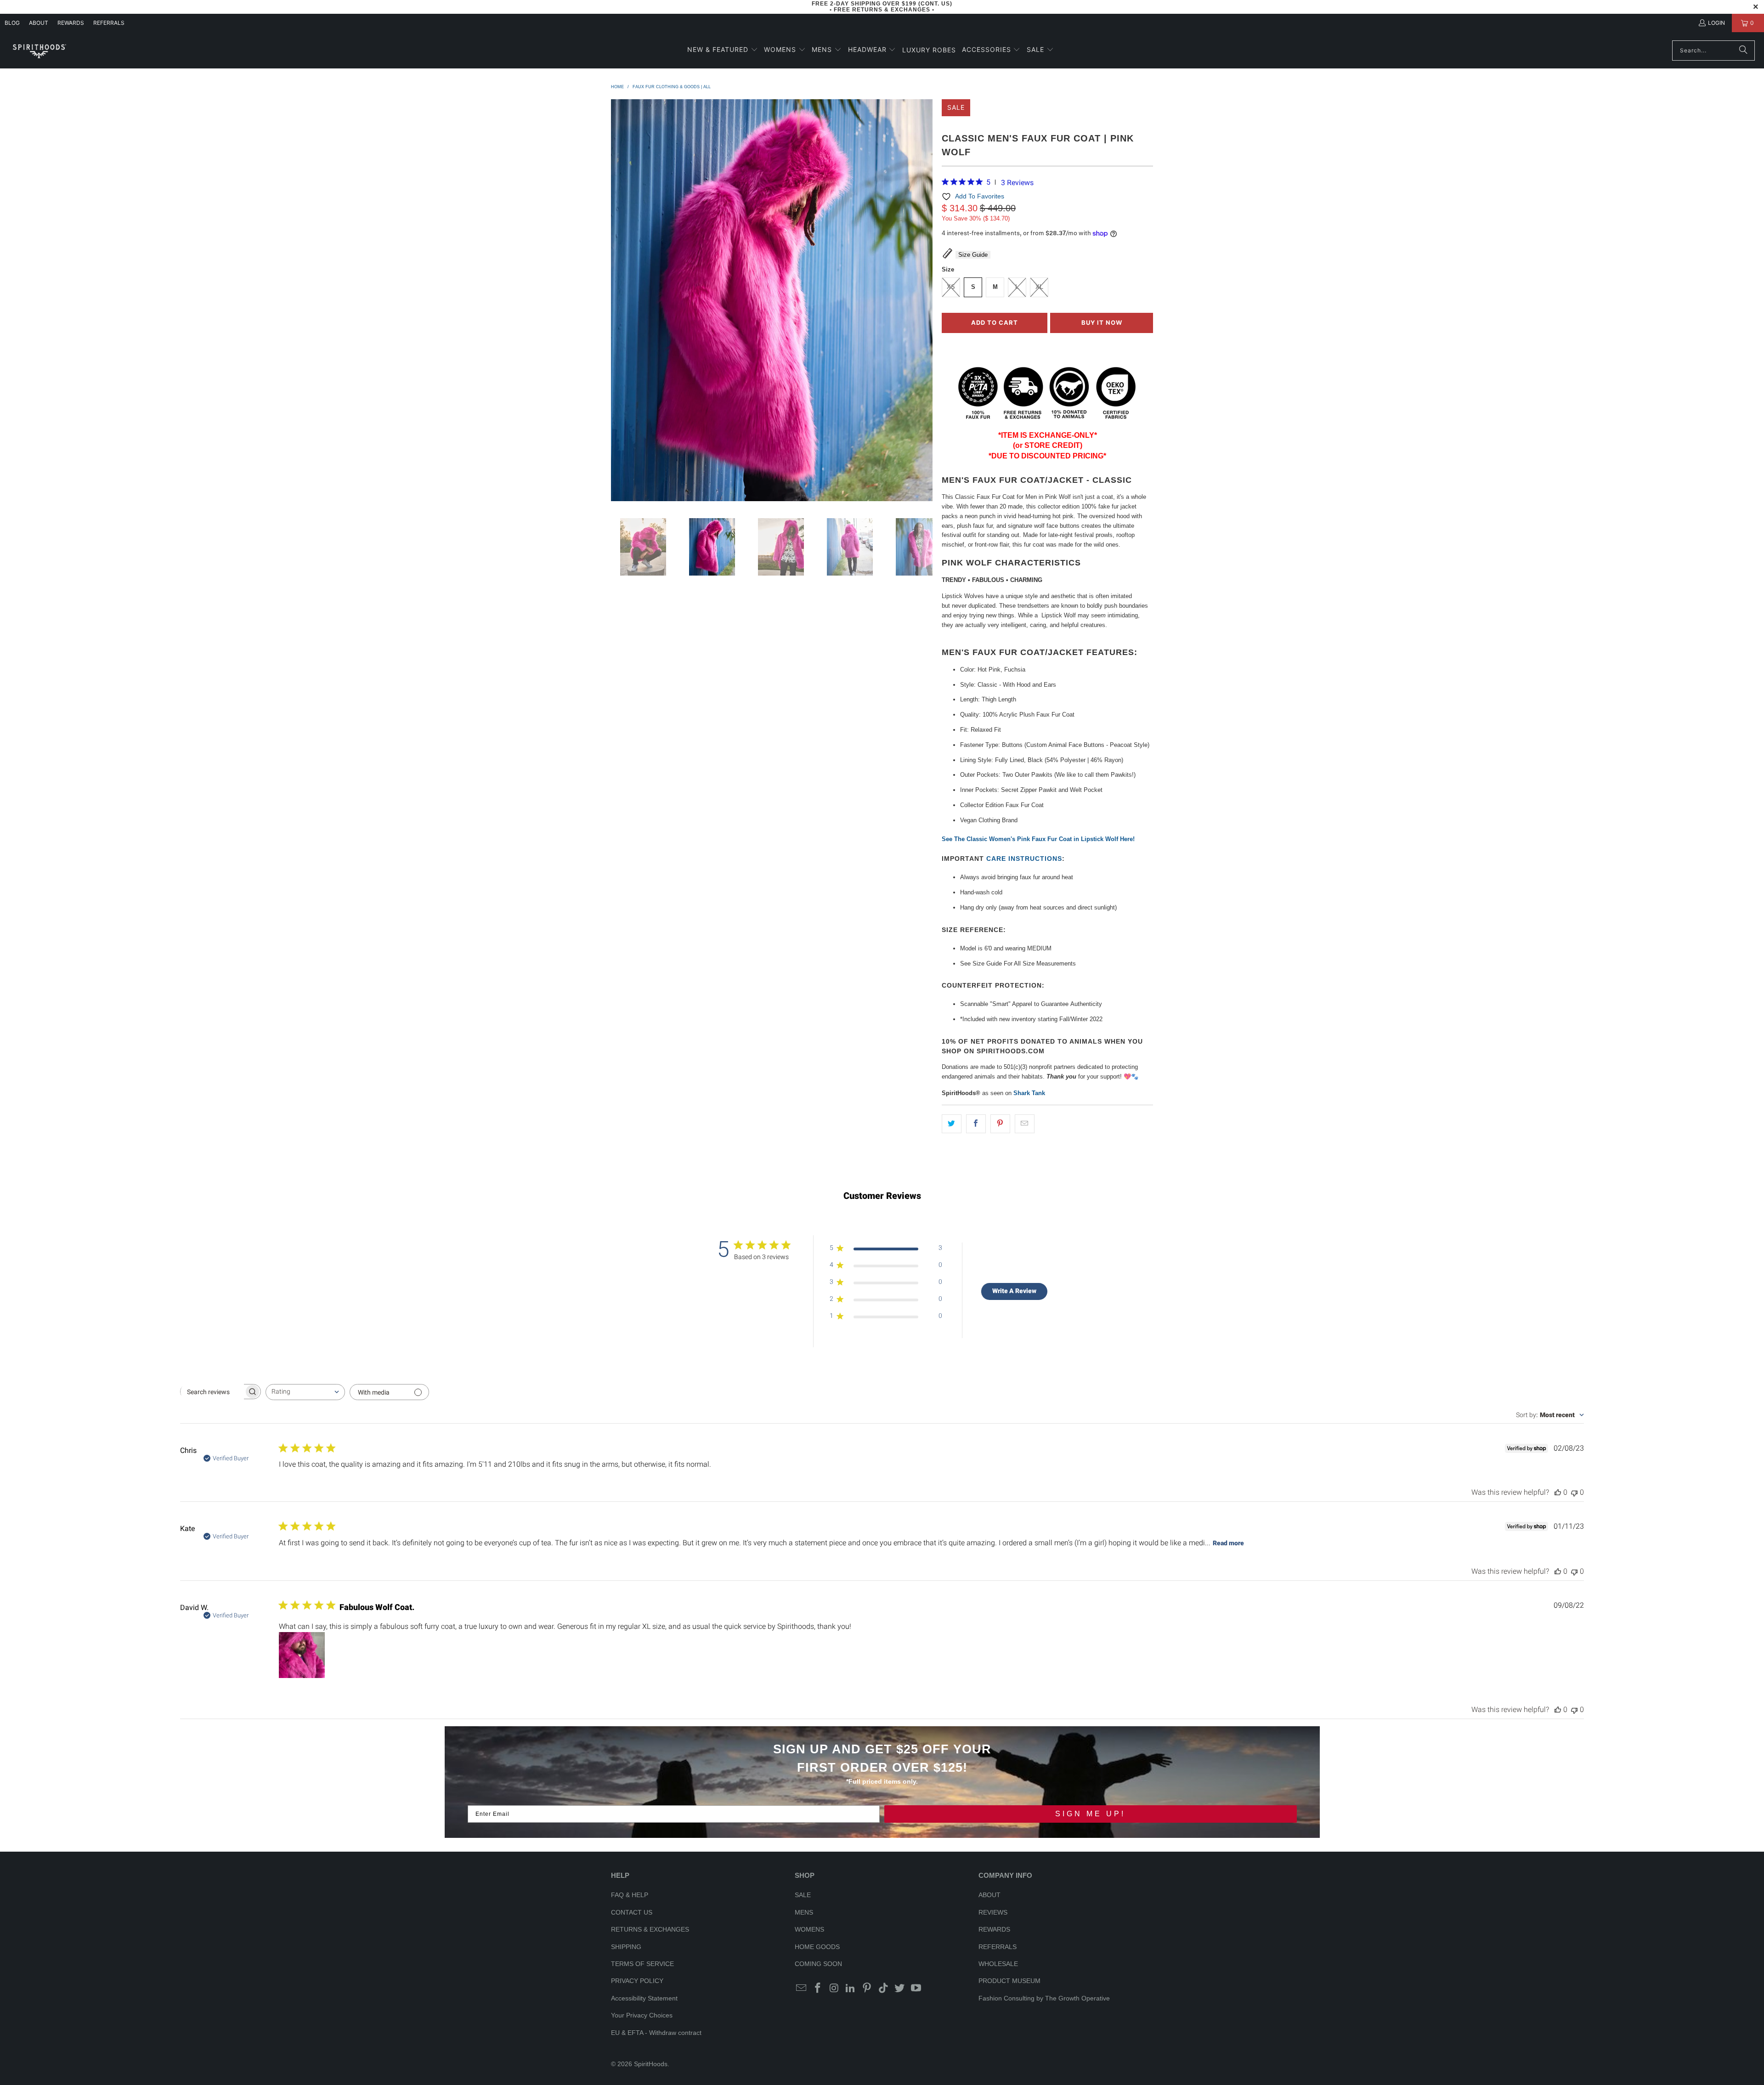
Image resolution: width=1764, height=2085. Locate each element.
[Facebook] (818, 1989)
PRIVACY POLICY (637, 1981)
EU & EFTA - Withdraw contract (656, 2033)
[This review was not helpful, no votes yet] (1574, 1492)
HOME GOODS (817, 1947)
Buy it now (1102, 322)
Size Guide (973, 255)
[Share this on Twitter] (952, 1124)
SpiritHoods (651, 2064)
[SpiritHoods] (39, 50)
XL (1039, 287)
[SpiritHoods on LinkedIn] (851, 1989)
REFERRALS (109, 23)
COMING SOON (818, 1964)
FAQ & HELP (630, 1895)
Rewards (71, 23)
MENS (804, 1912)
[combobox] (305, 1392)
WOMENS (809, 1929)
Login (1716, 23)
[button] (723, 50)
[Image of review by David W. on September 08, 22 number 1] (302, 1655)
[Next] (926, 302)
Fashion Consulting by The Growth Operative (1044, 1998)
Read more (1228, 1543)
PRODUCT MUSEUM (1009, 1981)
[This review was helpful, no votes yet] (1558, 1492)
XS (951, 287)
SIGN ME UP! (1090, 1814)
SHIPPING (626, 1947)
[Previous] (618, 302)
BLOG (12, 23)
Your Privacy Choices (642, 2015)
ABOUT (39, 23)
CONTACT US (632, 1912)
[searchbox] (212, 1392)
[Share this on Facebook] (976, 1124)
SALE (803, 1895)
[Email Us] (802, 1989)
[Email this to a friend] (1025, 1124)
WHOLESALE (998, 1964)
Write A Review (1014, 1291)
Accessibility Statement (644, 1998)
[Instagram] (834, 1989)
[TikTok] (883, 1989)
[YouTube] (916, 1989)
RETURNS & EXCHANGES (650, 1929)
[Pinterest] (867, 1989)
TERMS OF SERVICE (642, 1964)
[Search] (1743, 51)
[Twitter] (900, 1989)
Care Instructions (1024, 859)
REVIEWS (993, 1912)
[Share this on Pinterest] (1000, 1124)
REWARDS (994, 1929)
